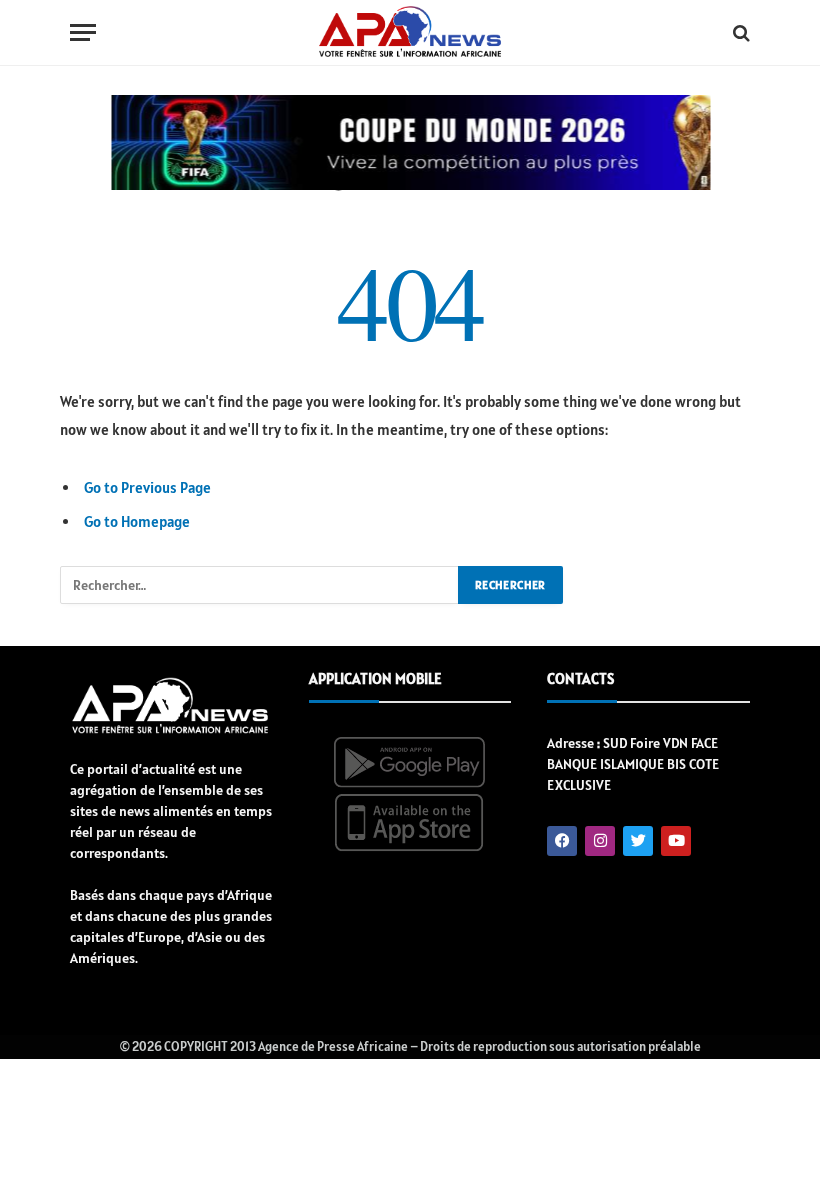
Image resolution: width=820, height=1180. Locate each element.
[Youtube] (676, 841)
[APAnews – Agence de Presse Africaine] (409, 33)
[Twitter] (638, 841)
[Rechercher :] (260, 585)
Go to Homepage (137, 521)
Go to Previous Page (147, 487)
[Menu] (83, 32)
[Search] (739, 32)
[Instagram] (600, 841)
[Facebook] (562, 841)
